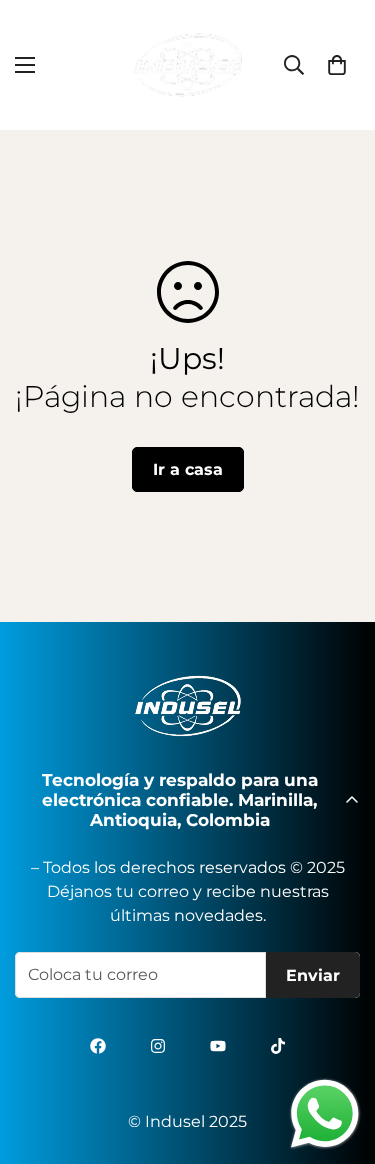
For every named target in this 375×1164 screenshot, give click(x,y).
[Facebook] (98, 1046)
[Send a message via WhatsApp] (325, 1114)
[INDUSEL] (188, 65)
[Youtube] (218, 1046)
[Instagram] (158, 1046)
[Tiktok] (278, 1046)
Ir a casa (188, 469)
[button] (337, 65)
